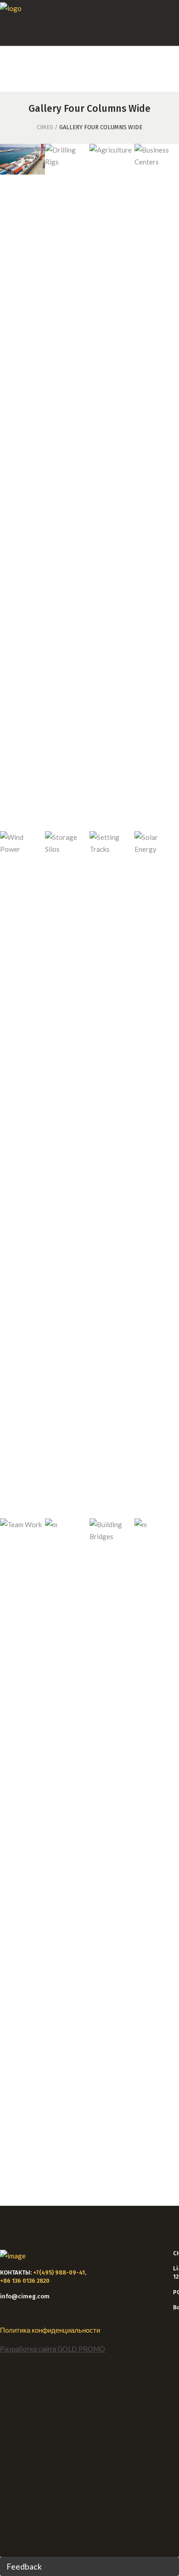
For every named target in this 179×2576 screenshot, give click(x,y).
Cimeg (45, 127)
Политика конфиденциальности (50, 2330)
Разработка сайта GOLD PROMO (53, 2349)
